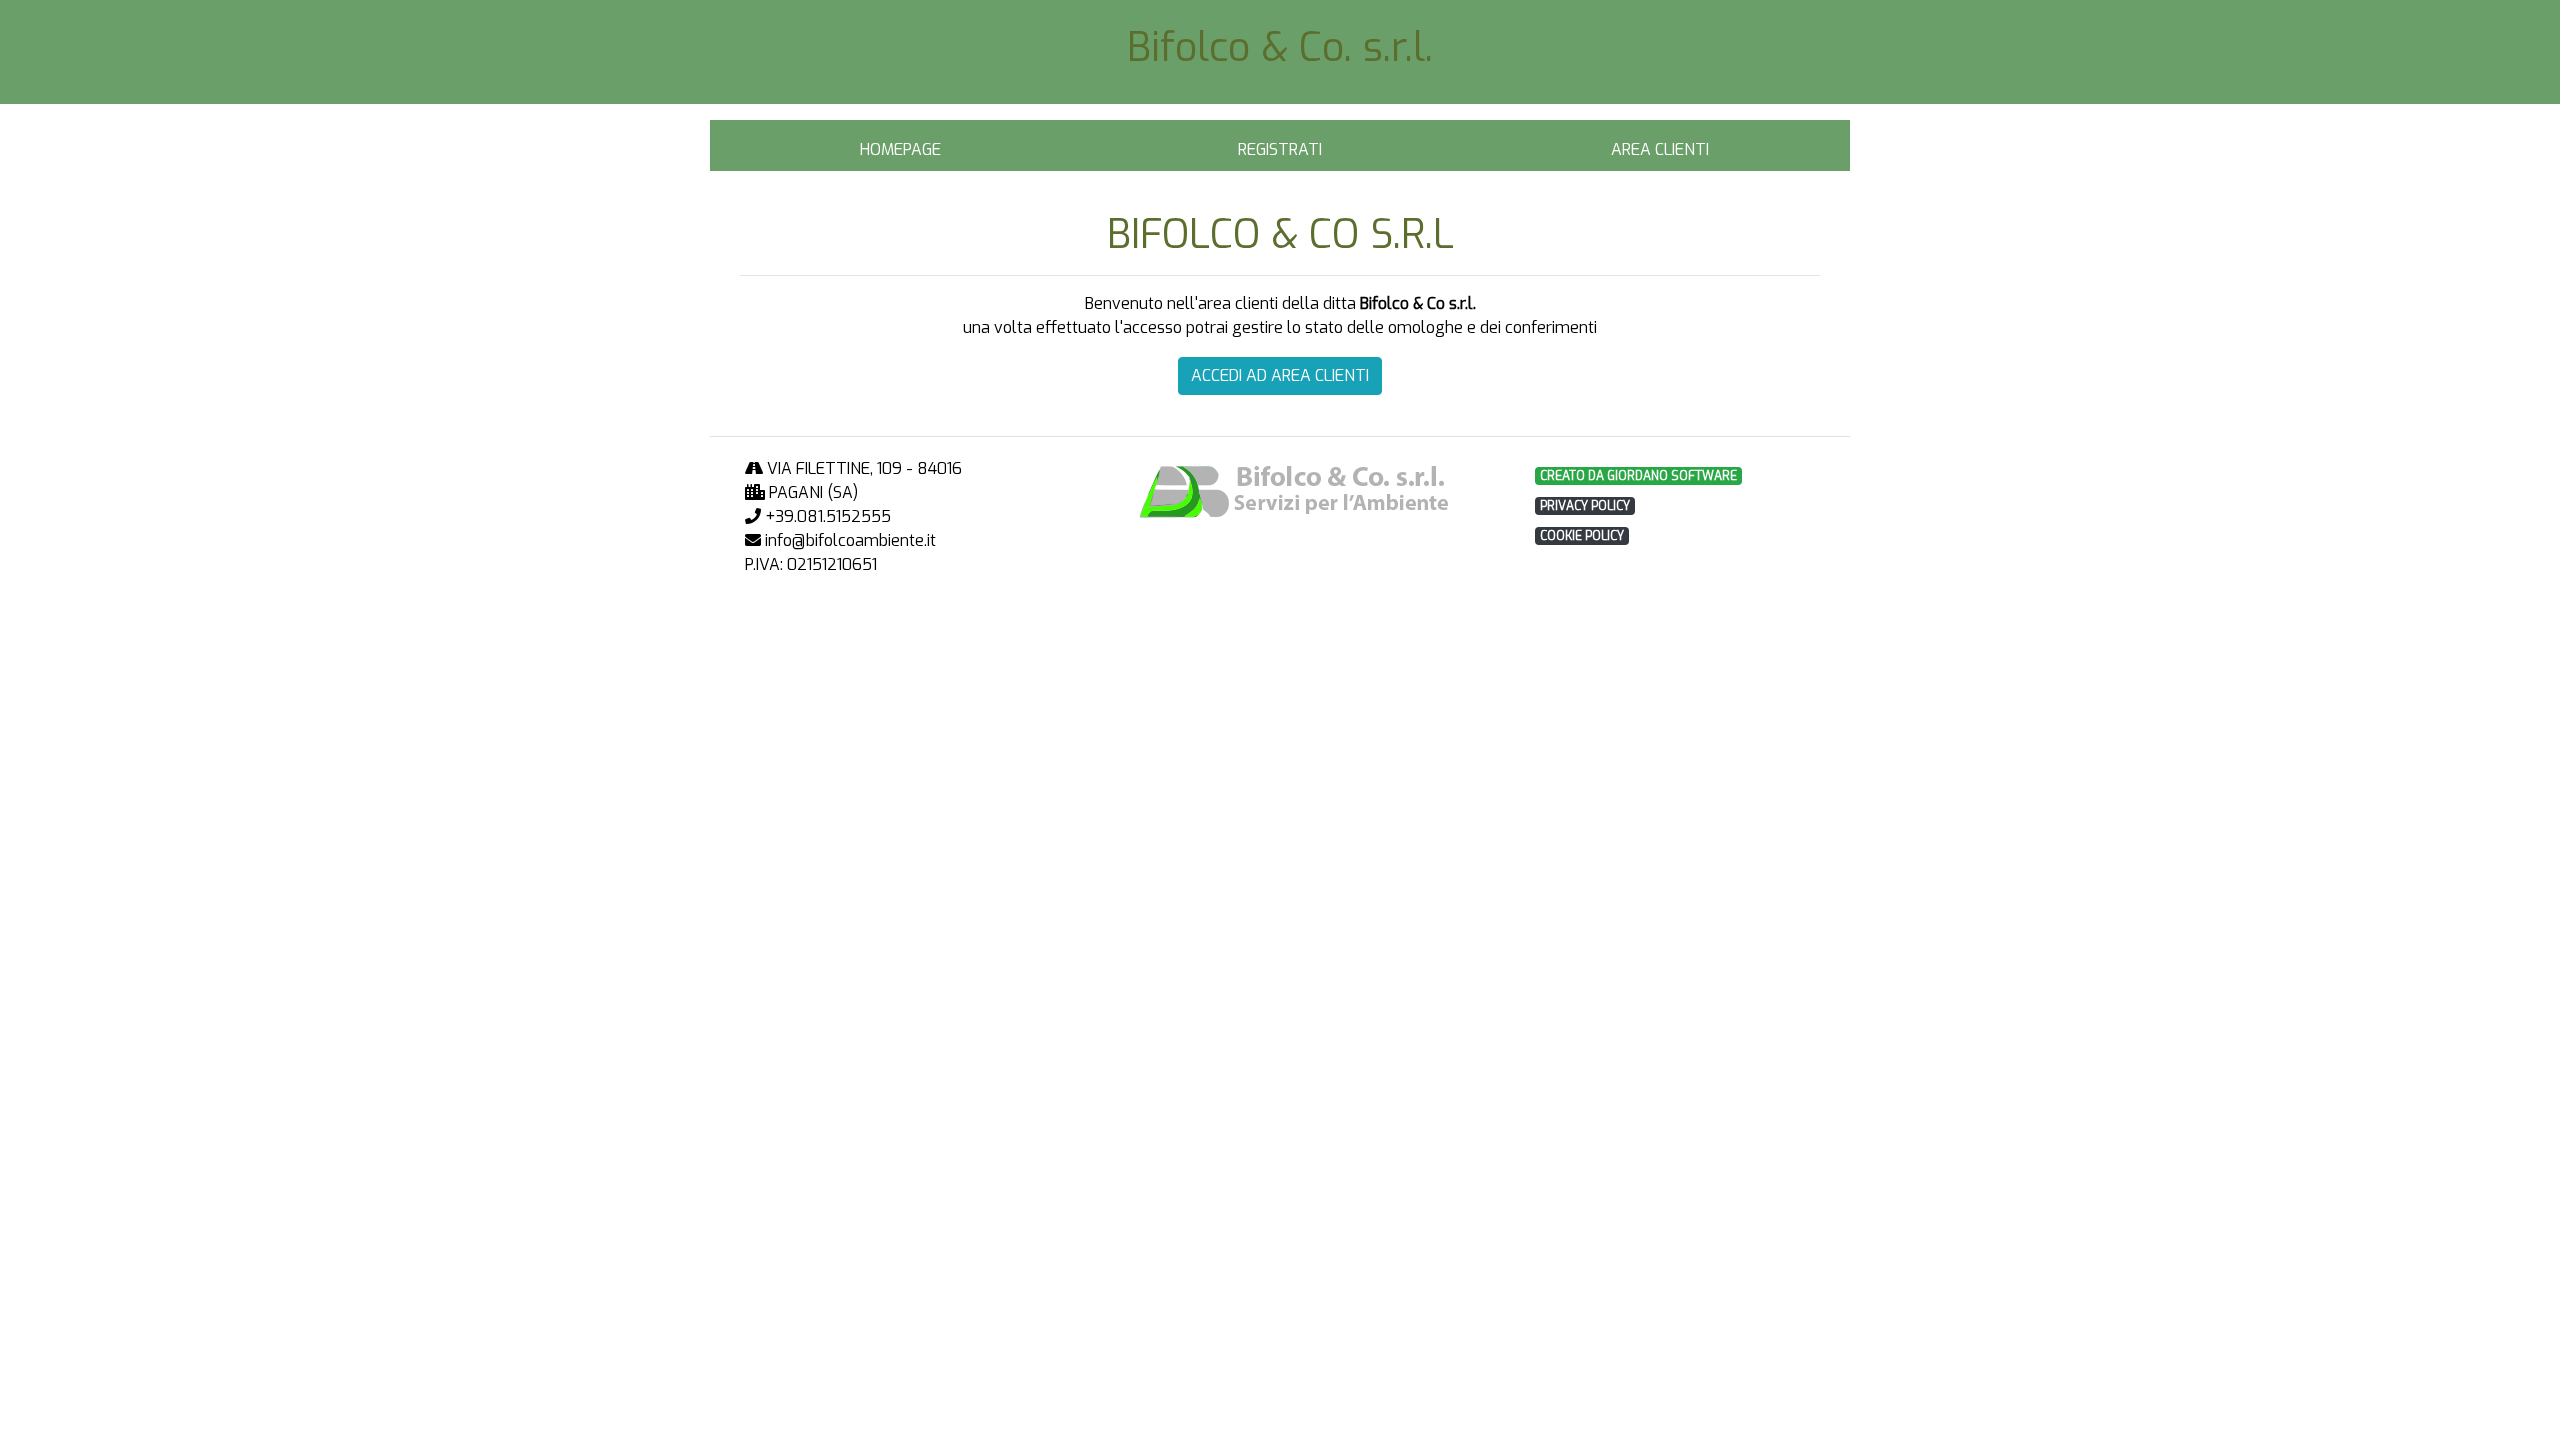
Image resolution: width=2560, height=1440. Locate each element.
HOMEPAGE (900, 149)
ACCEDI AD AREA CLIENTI (1280, 375)
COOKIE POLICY (1582, 536)
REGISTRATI (1280, 149)
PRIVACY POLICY (1585, 506)
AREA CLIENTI (1660, 149)
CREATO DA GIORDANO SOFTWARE (1638, 476)
